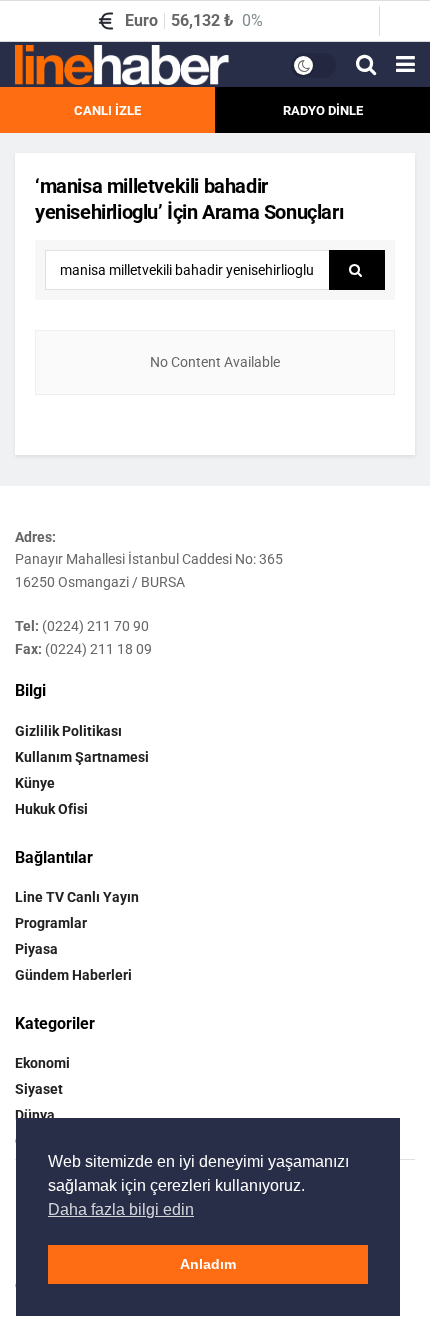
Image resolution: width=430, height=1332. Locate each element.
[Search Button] (366, 65)
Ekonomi (42, 1063)
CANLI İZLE (107, 110)
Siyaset (39, 1089)
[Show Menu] (405, 65)
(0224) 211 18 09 (98, 649)
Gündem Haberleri (73, 975)
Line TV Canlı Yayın (77, 897)
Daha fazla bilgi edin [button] (121, 1209)
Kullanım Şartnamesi (82, 757)
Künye (35, 783)
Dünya (35, 1115)
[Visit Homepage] (122, 65)
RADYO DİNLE (323, 110)
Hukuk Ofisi (51, 809)
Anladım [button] (208, 1264)
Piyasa (36, 949)
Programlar (51, 923)
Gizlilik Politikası (68, 731)
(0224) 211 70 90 (95, 626)
